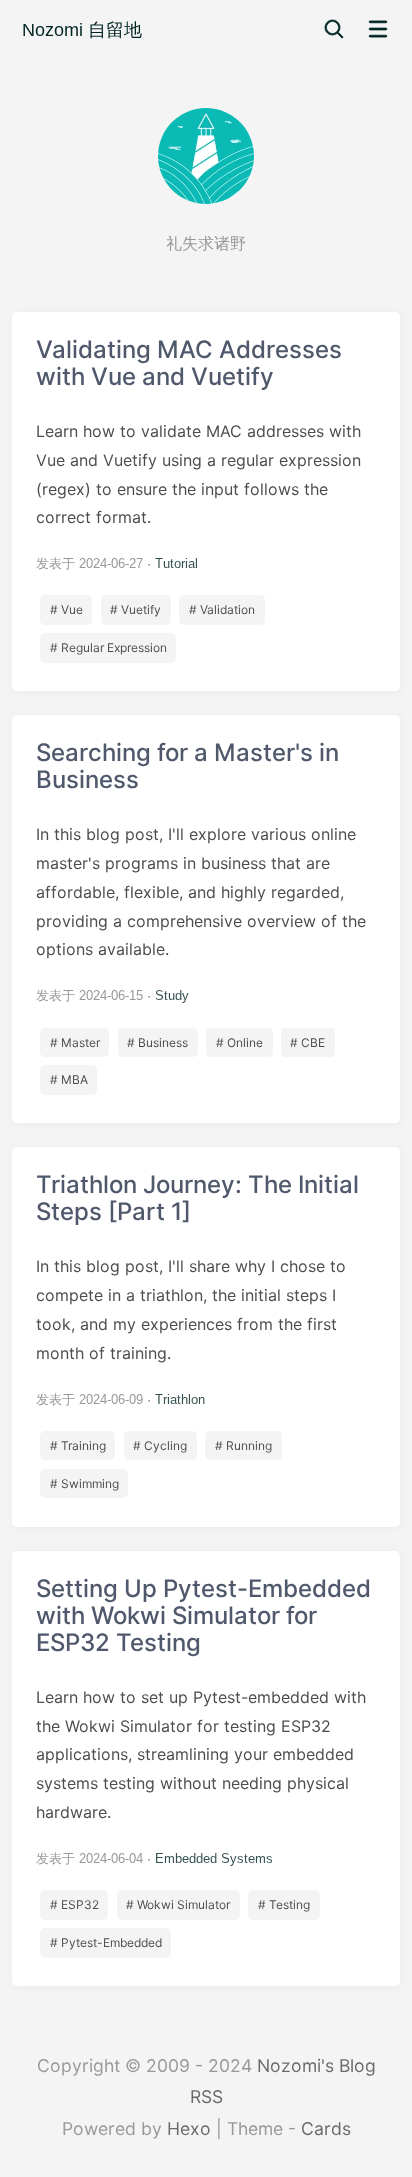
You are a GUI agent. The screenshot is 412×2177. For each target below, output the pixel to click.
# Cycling (160, 1445)
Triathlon (180, 1399)
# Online (239, 1042)
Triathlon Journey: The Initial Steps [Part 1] (206, 1336)
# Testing (284, 1904)
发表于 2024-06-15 (89, 995)
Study (172, 995)
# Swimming (84, 1483)
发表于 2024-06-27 (89, 563)
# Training (78, 1445)
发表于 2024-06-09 (89, 1399)
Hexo (189, 2128)
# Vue (66, 609)
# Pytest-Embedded (106, 1942)
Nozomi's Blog (316, 2065)
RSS (206, 2096)
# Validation (222, 609)
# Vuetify (135, 609)
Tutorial (176, 563)
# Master (75, 1042)
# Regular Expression (108, 647)
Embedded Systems (214, 1858)
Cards (326, 2128)
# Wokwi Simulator (178, 1904)
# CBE (307, 1042)
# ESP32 (74, 1904)
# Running (243, 1445)
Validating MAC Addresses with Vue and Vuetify (206, 501)
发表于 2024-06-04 (89, 1858)
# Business (157, 1042)
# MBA (69, 1079)
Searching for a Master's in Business (206, 919)
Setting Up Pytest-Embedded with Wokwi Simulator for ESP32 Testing (206, 1768)
